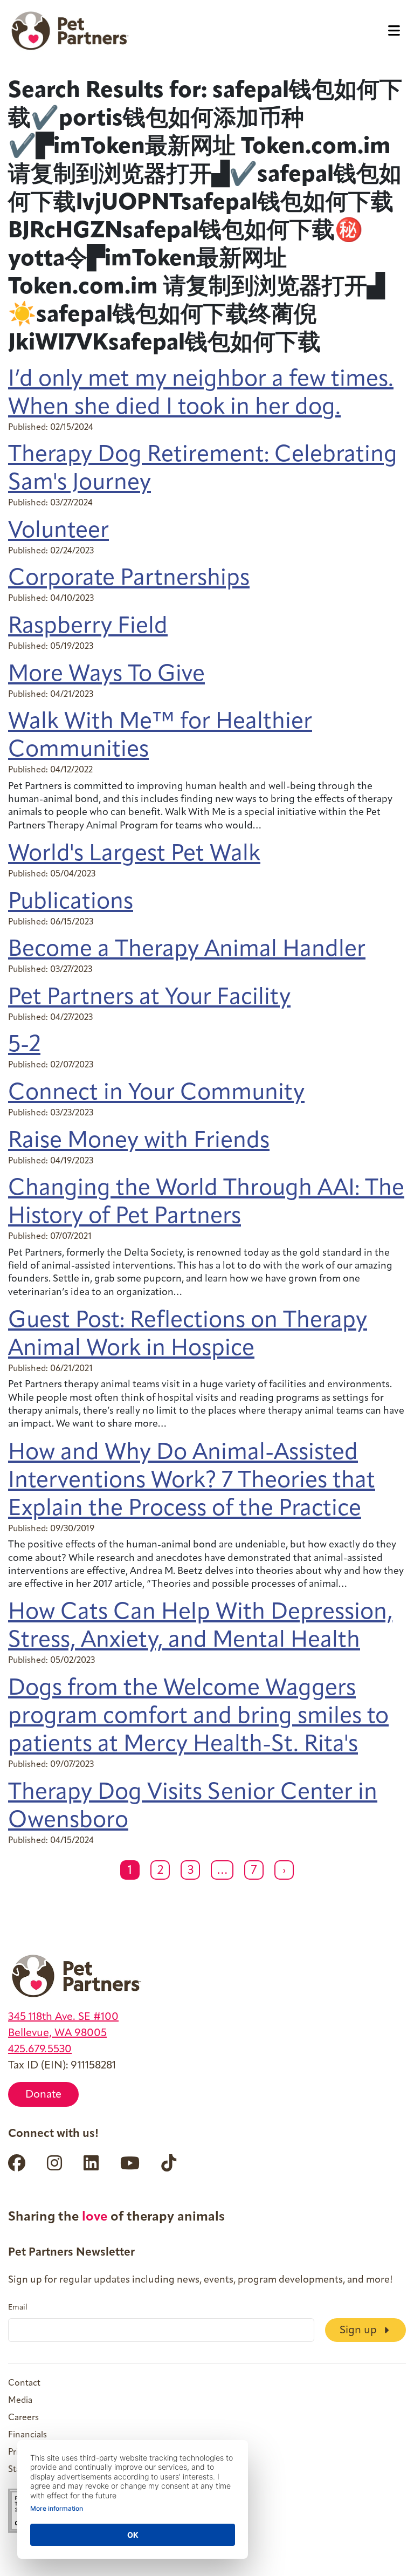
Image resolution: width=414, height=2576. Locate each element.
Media (20, 2401)
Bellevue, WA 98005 (57, 2033)
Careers (23, 2418)
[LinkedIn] (91, 2163)
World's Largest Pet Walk (134, 855)
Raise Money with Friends (139, 1142)
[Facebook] (17, 2163)
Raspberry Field (88, 627)
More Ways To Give (106, 675)
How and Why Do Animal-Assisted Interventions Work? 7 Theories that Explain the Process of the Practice (192, 1481)
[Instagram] (54, 2163)
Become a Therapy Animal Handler (187, 950)
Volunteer (58, 532)
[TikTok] (169, 2163)
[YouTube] (130, 2163)
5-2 (24, 1046)
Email (18, 2308)
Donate (43, 2095)
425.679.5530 (40, 2050)
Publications (71, 903)
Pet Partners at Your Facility (149, 998)
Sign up (360, 2331)
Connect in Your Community (156, 1094)
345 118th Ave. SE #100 (63, 2017)
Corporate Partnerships (129, 579)
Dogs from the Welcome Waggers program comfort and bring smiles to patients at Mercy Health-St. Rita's (198, 1717)
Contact (24, 2383)
